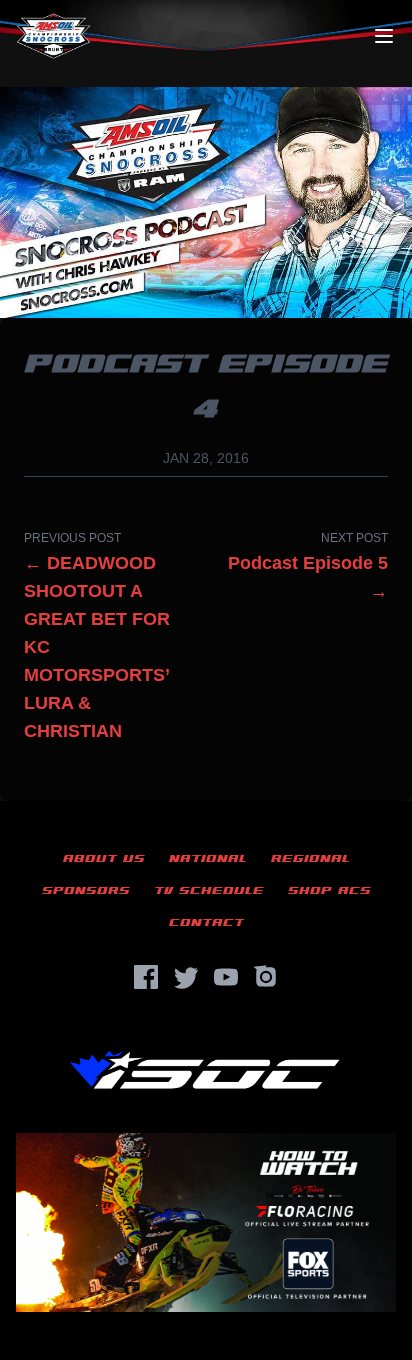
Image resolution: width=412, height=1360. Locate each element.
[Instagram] (266, 977)
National (208, 858)
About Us (104, 858)
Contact (206, 922)
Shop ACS (329, 890)
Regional (310, 858)
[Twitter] (186, 977)
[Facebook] (146, 977)
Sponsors (86, 890)
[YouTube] (226, 977)
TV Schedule (209, 890)
